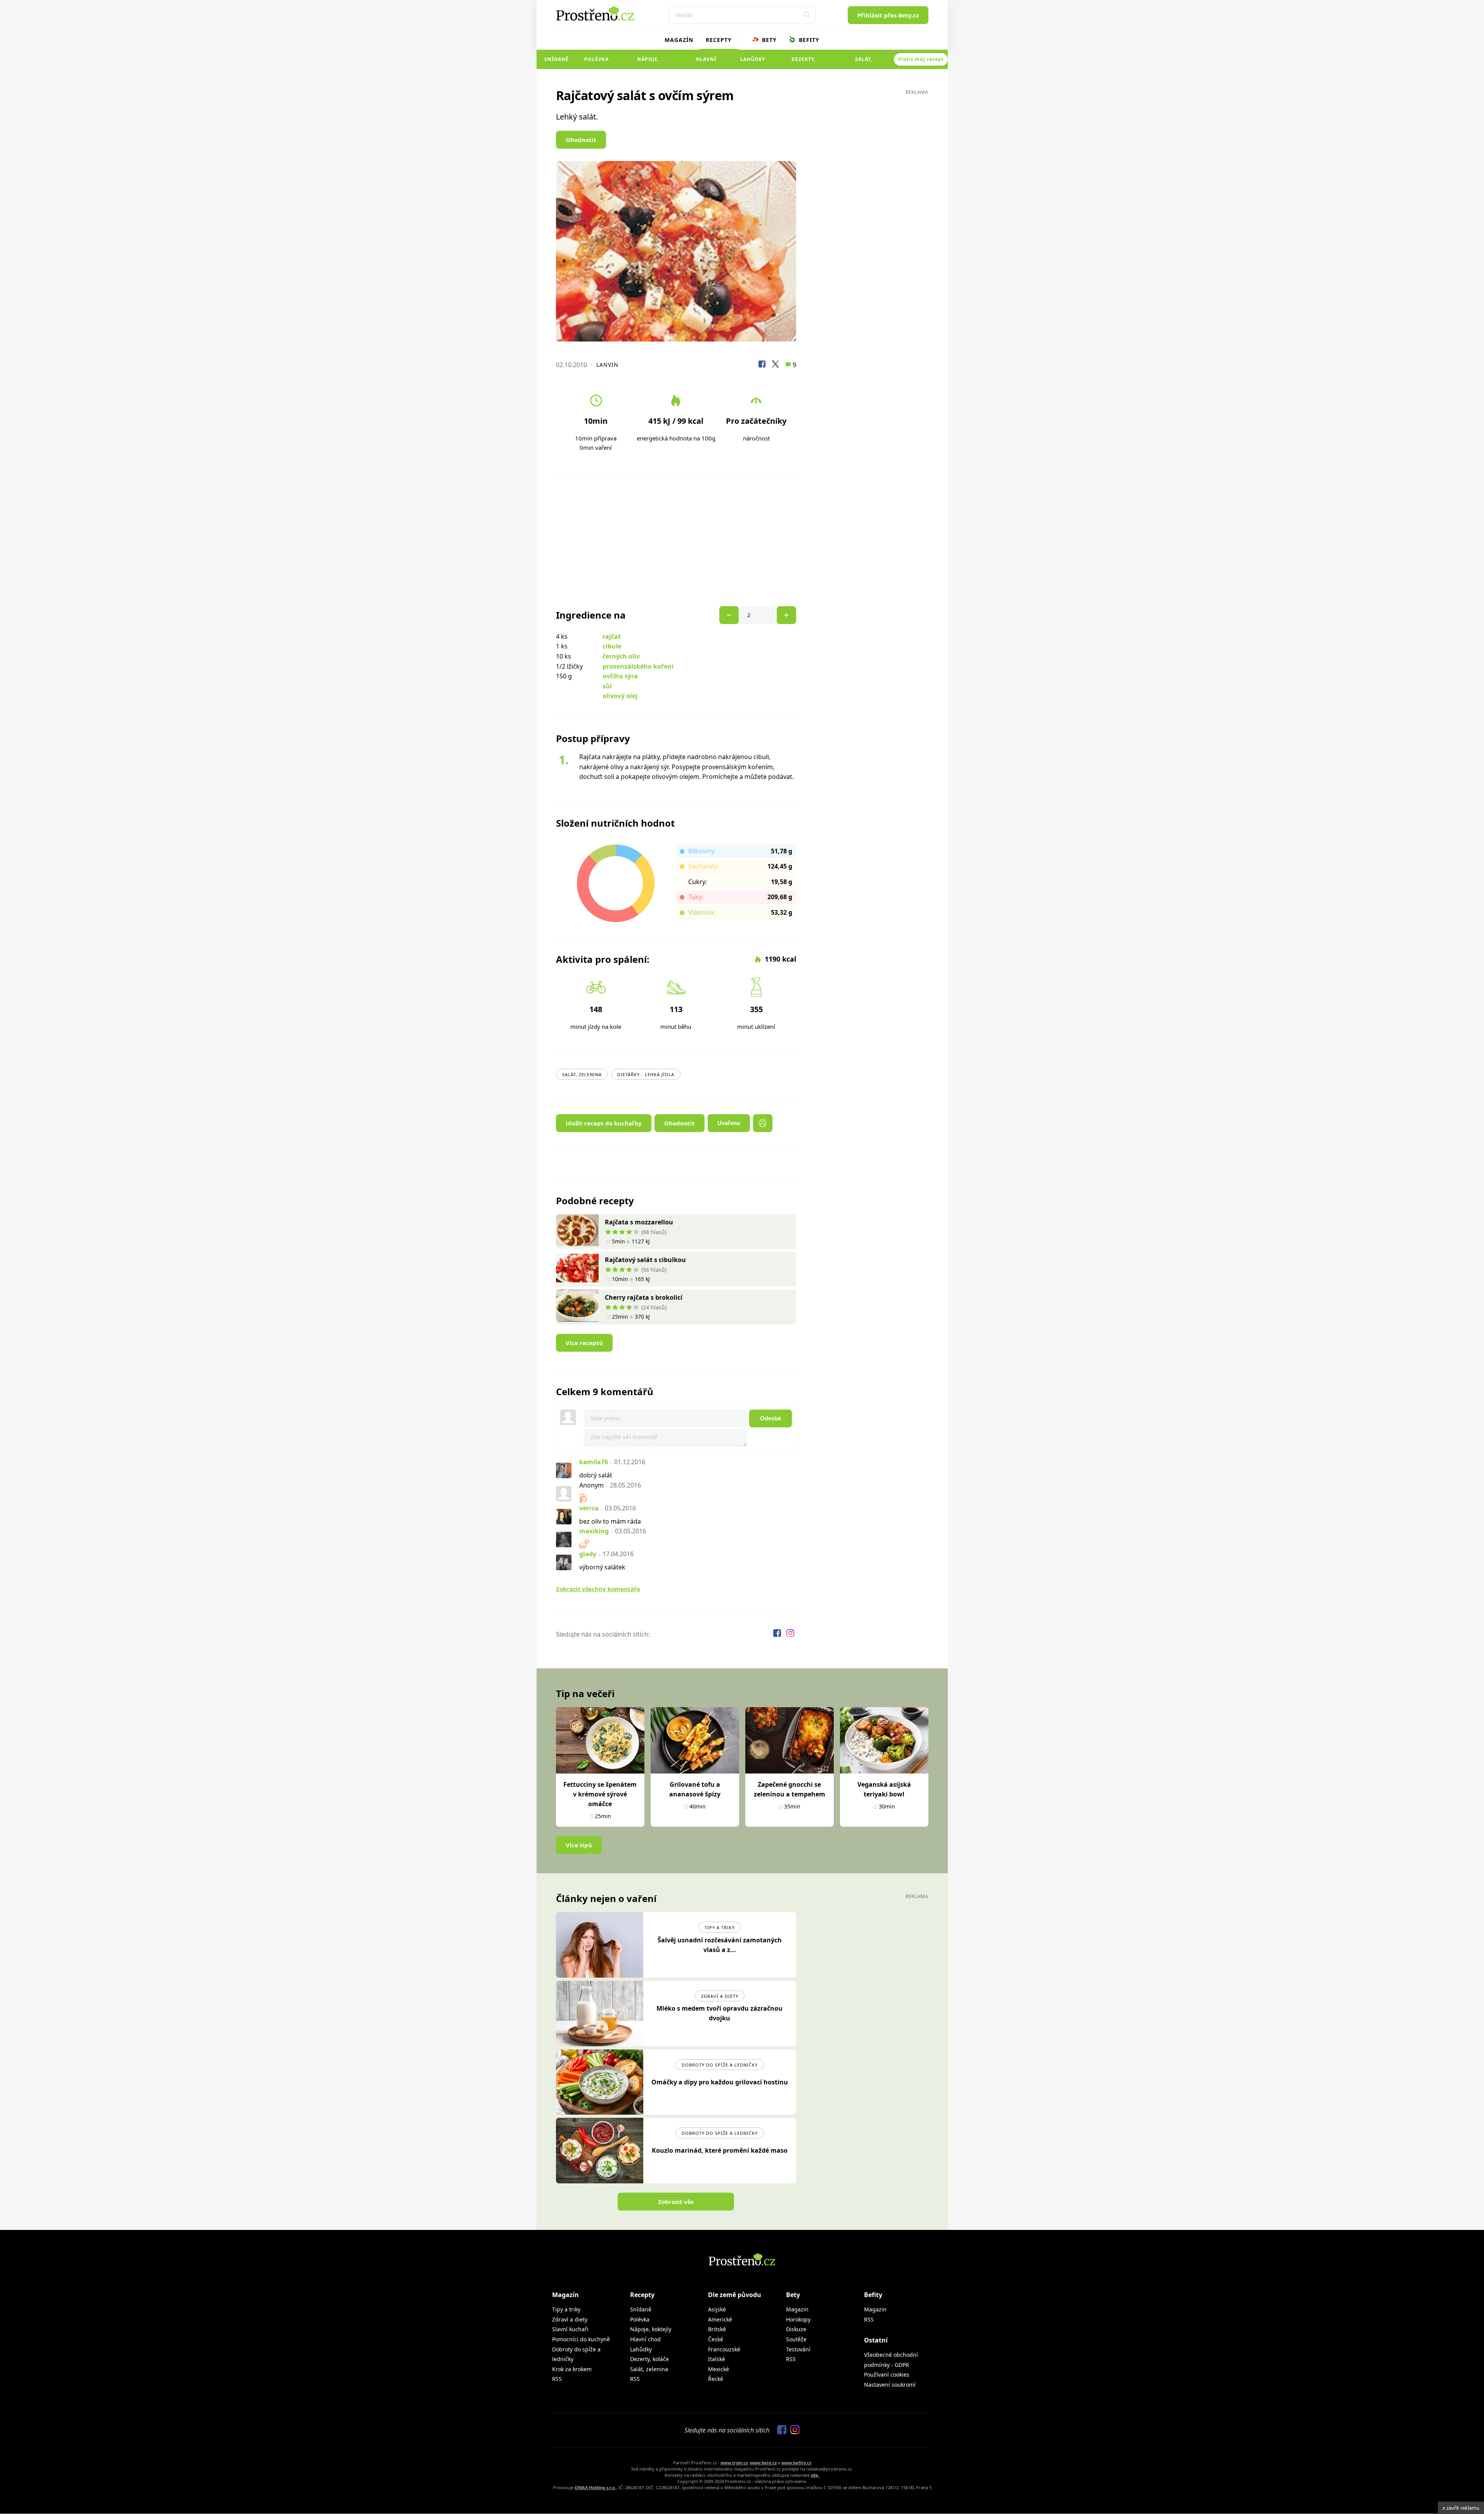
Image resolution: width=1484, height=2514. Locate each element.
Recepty (719, 40)
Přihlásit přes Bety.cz (888, 15)
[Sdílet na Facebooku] (762, 365)
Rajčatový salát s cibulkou (645, 1260)
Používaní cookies (887, 2374)
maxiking (594, 1531)
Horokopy (798, 2319)
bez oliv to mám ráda (610, 1521)
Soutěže (796, 2339)
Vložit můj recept (921, 59)
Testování (798, 2349)
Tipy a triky (720, 1927)
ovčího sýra (620, 676)
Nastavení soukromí (890, 2385)
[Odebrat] (786, 615)
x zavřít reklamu (1461, 2508)
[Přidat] (729, 615)
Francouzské (724, 2349)
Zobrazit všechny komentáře (598, 1589)
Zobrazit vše (676, 2202)
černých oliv (621, 656)
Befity (808, 40)
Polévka (597, 59)
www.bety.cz (763, 2463)
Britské (717, 2329)
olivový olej (620, 696)
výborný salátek (602, 1567)
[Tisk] (763, 1123)
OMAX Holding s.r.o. (595, 2487)
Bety (768, 40)
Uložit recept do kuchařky (604, 1123)
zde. (815, 2475)
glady (588, 1554)
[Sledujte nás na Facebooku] (778, 1634)
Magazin (797, 2309)
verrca (589, 1508)
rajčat (612, 636)
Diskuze (796, 2329)
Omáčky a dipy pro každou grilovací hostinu (720, 2082)
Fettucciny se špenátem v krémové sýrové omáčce (600, 1794)
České (716, 2339)
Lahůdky (753, 59)
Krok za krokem (572, 2369)
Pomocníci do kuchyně (581, 2339)
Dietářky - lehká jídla (646, 1074)
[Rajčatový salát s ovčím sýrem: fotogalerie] (676, 251)
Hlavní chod (706, 62)
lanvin (607, 365)
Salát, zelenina (864, 62)
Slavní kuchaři (570, 2329)
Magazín (679, 40)
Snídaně (557, 59)
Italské (717, 2359)
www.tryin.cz (734, 2463)
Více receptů (584, 1343)
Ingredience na (591, 615)
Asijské (717, 2309)
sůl (607, 686)
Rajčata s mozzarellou (639, 1222)
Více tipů (579, 1845)
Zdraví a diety (720, 1996)
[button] (807, 15)
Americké (720, 2319)
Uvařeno (729, 1123)
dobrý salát (596, 1475)
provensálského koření (638, 666)
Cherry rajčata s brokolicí (644, 1297)
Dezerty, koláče (803, 62)
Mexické (719, 2369)
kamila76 (594, 1462)
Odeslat (771, 1418)
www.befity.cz (796, 2463)
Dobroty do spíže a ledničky (720, 2065)
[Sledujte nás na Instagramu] (790, 1634)
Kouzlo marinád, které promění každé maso (720, 2150)
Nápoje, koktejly (648, 62)
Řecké (716, 2379)
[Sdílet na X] (775, 365)
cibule (612, 646)
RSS (557, 2379)
